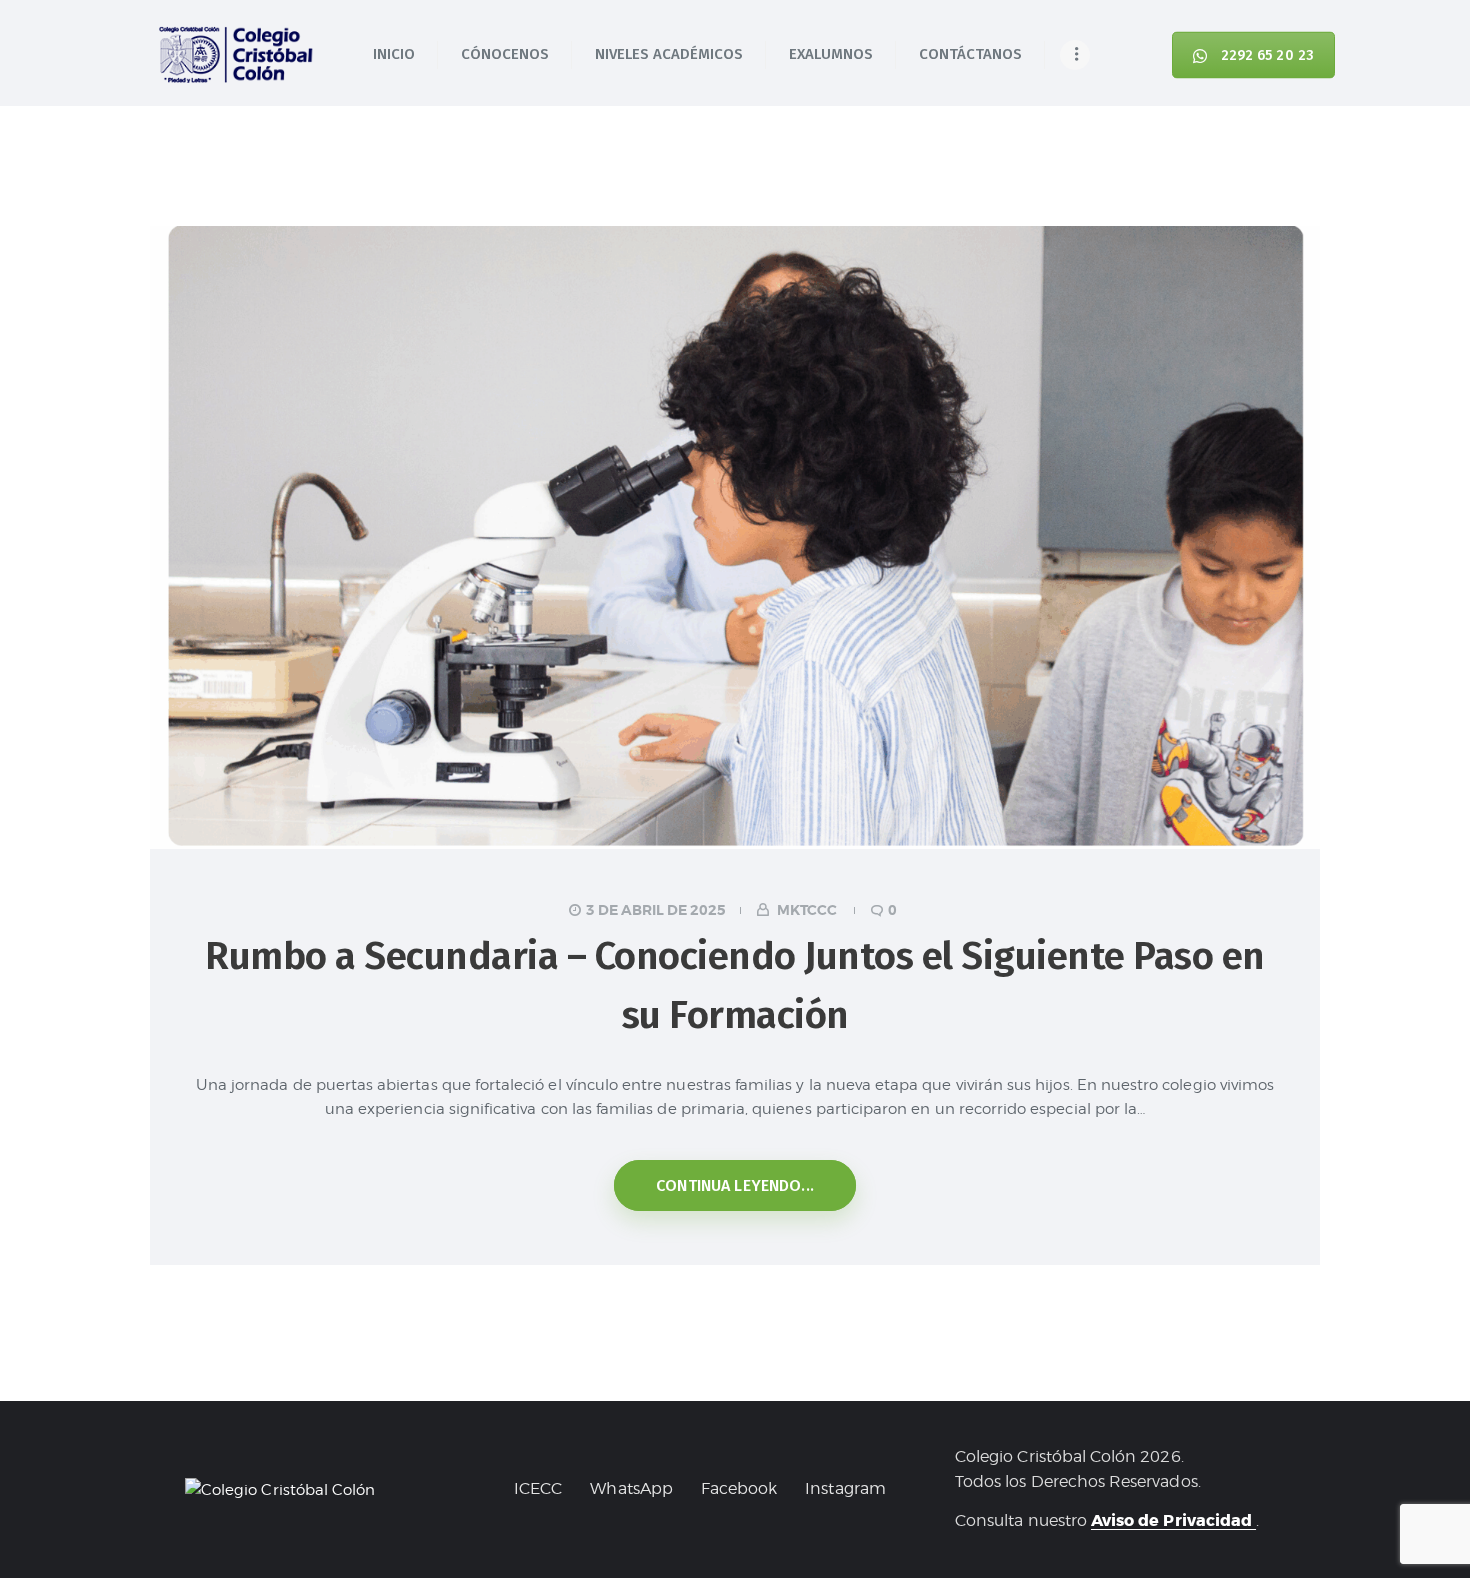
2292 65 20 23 (1267, 54)
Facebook (739, 1489)
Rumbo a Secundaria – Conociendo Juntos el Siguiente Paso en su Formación (735, 985)
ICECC (538, 1489)
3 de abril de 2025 (656, 910)
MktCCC (807, 910)
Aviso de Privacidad (1173, 1521)
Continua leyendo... (735, 1185)
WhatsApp (631, 1489)
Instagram (845, 1489)
